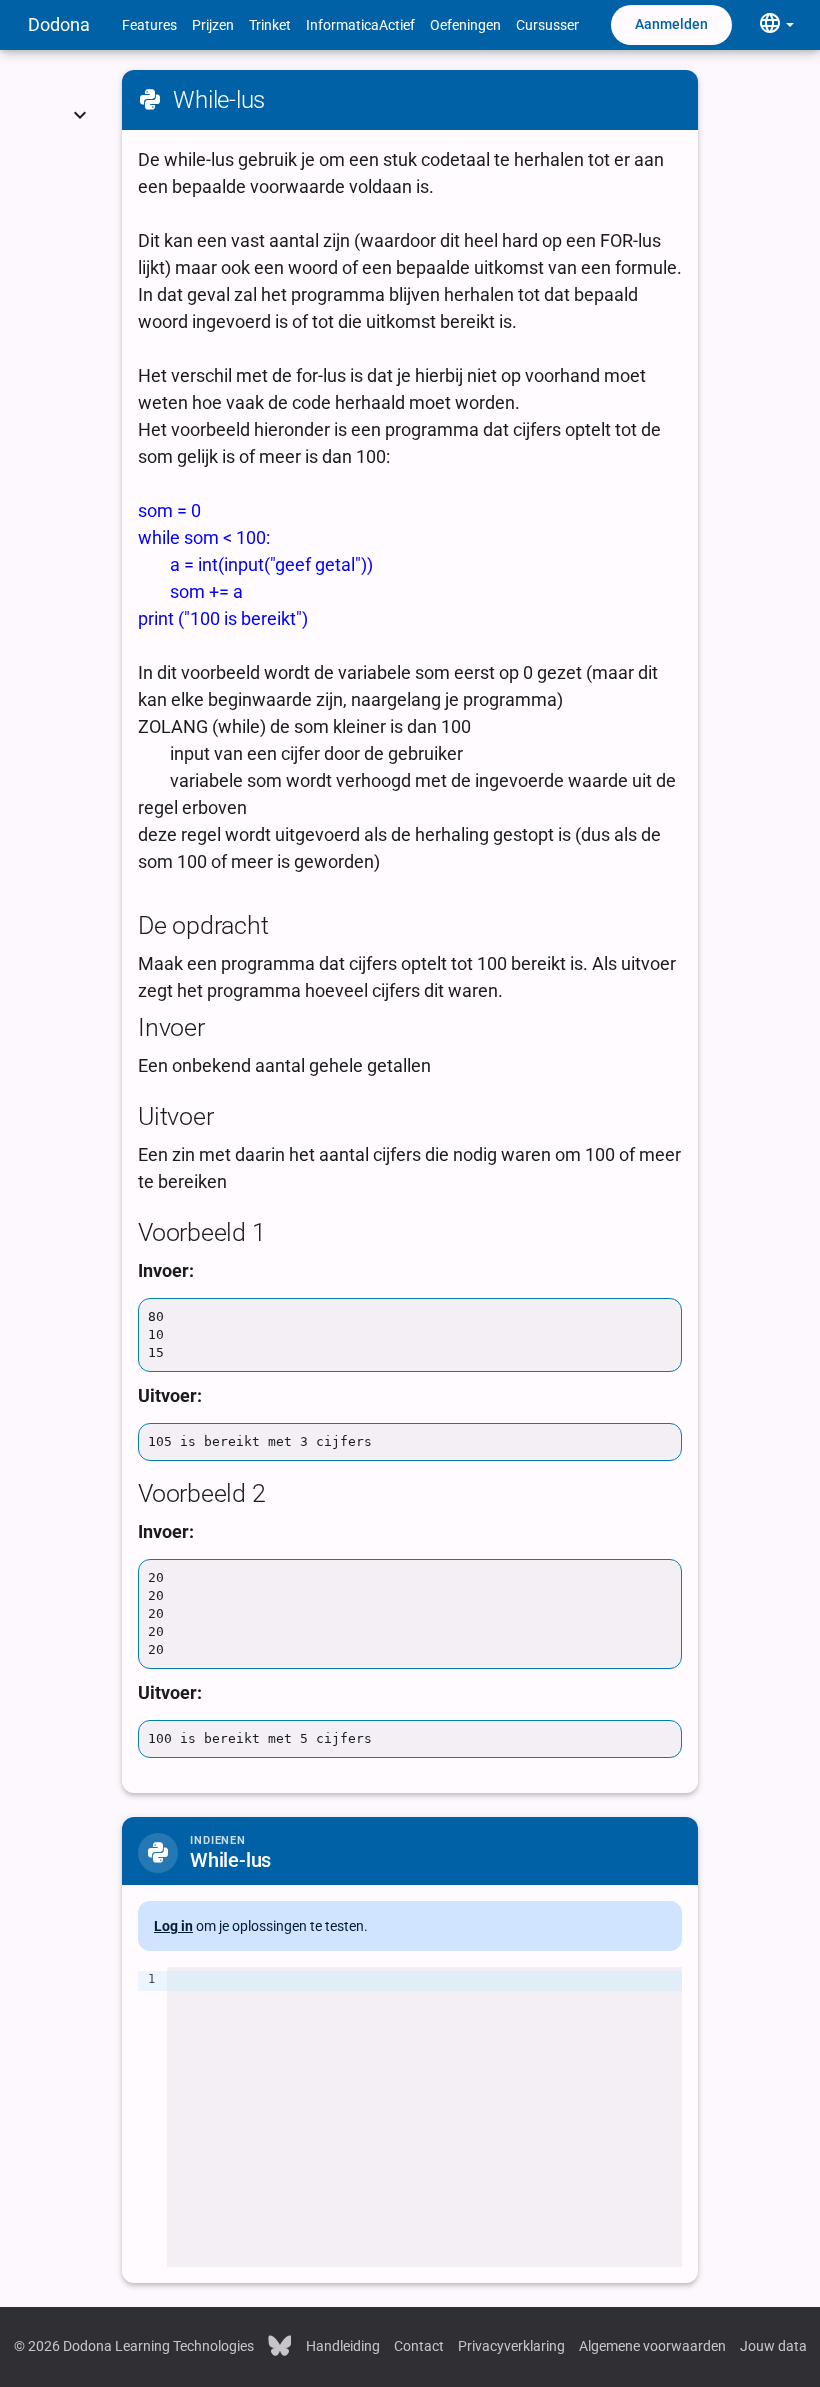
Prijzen (213, 25)
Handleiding (343, 2346)
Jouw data (773, 2346)
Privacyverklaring (511, 2346)
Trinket (270, 25)
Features (149, 25)
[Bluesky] (280, 2344)
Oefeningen (465, 25)
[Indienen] (80, 90)
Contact (419, 2346)
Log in (173, 1926)
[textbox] (424, 2117)
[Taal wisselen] (776, 24)
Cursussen (549, 25)
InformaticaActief (360, 25)
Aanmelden (671, 24)
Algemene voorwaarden (652, 2346)
